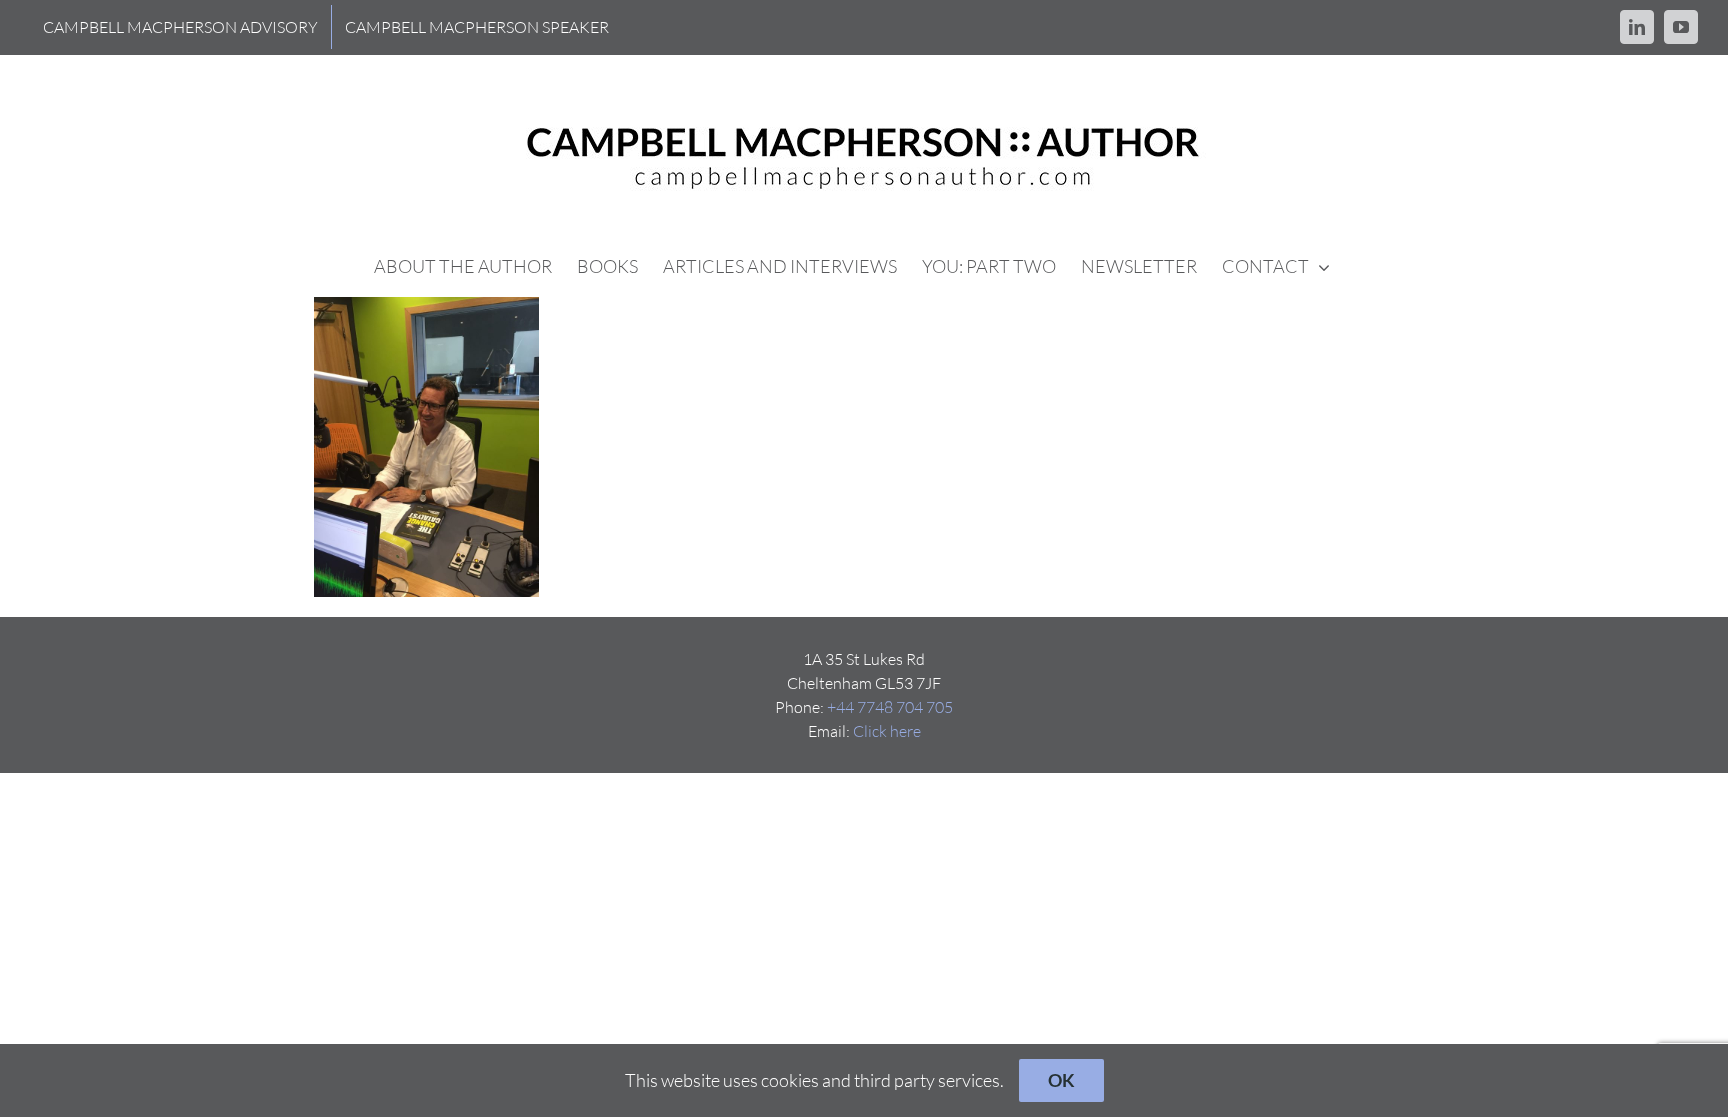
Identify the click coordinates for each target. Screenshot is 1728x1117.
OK (1061, 1080)
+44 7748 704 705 (890, 707)
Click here (887, 731)
